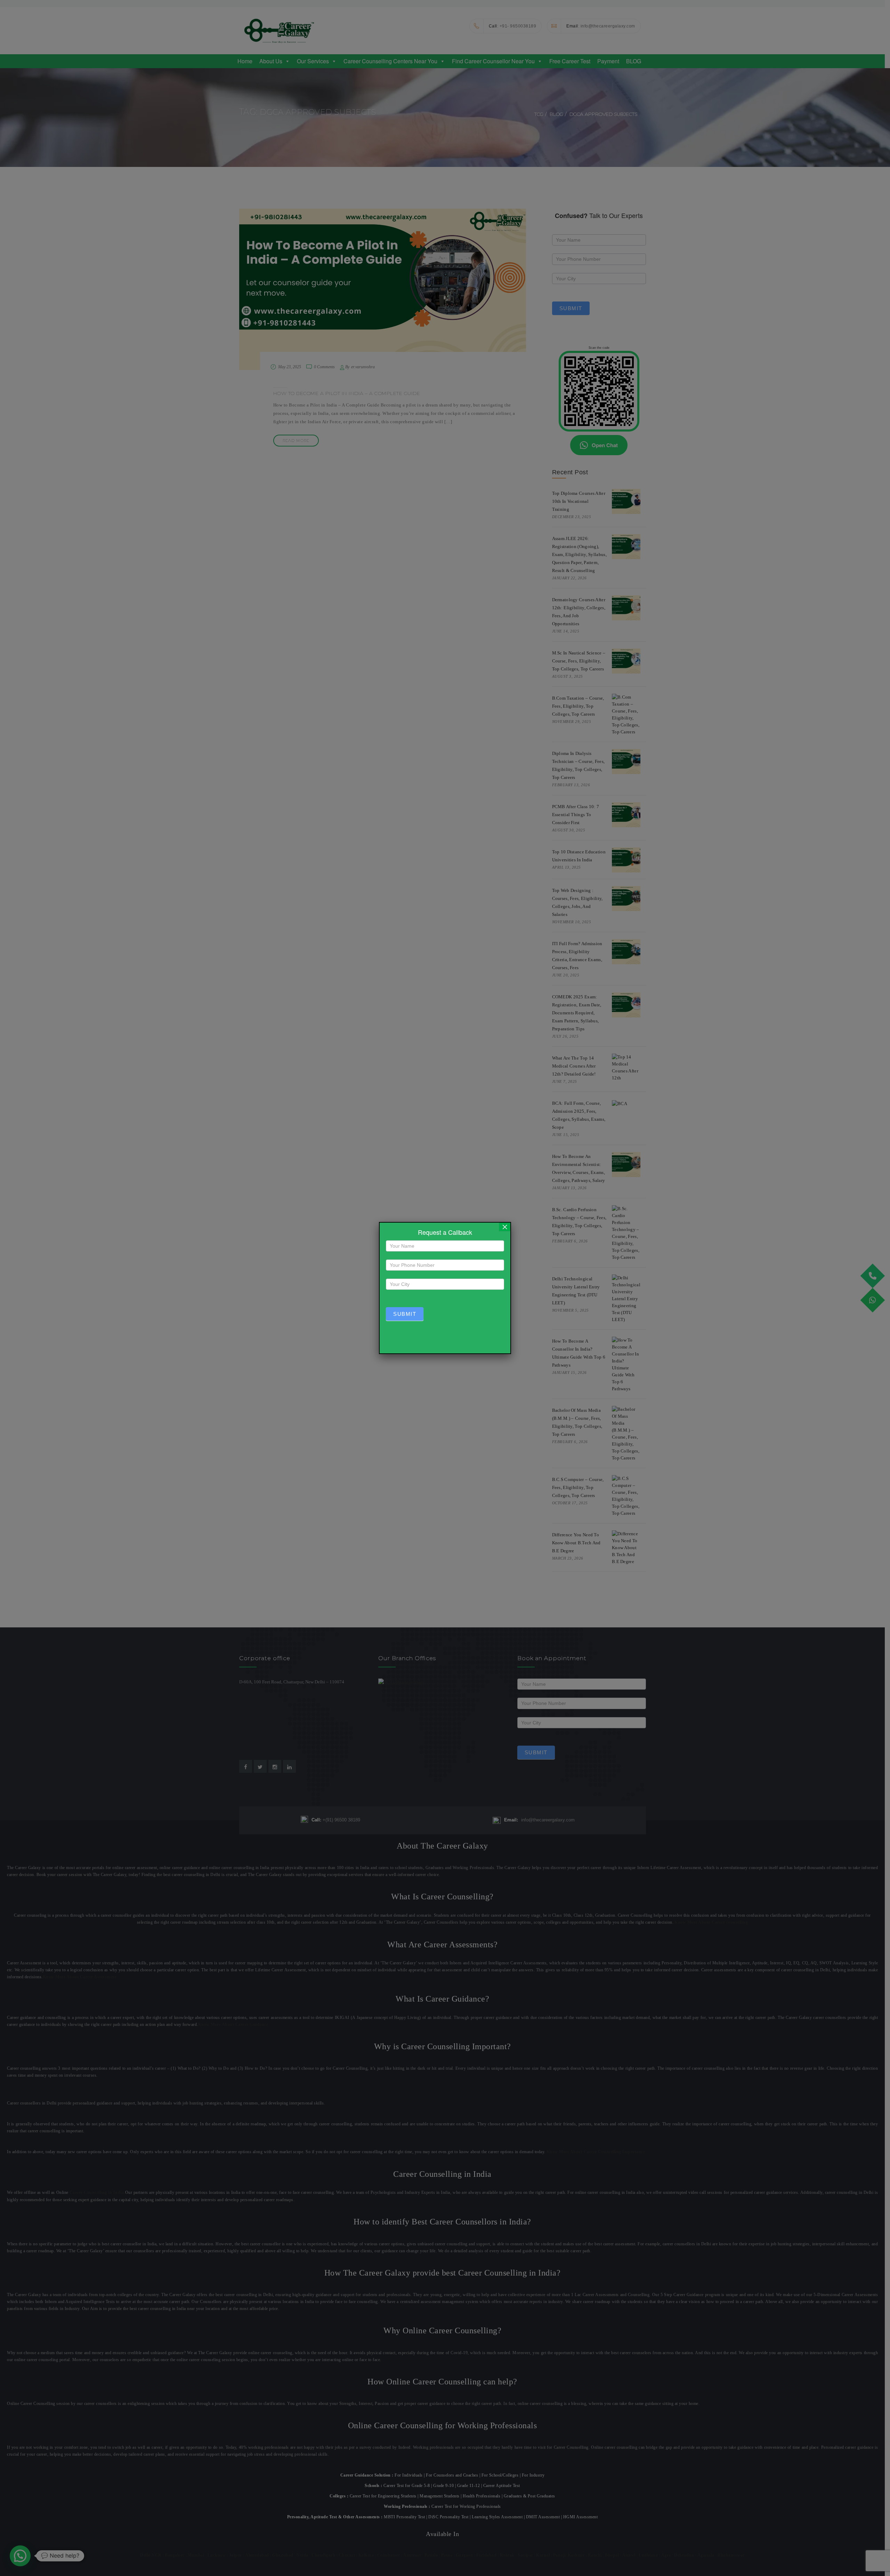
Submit (405, 1314)
